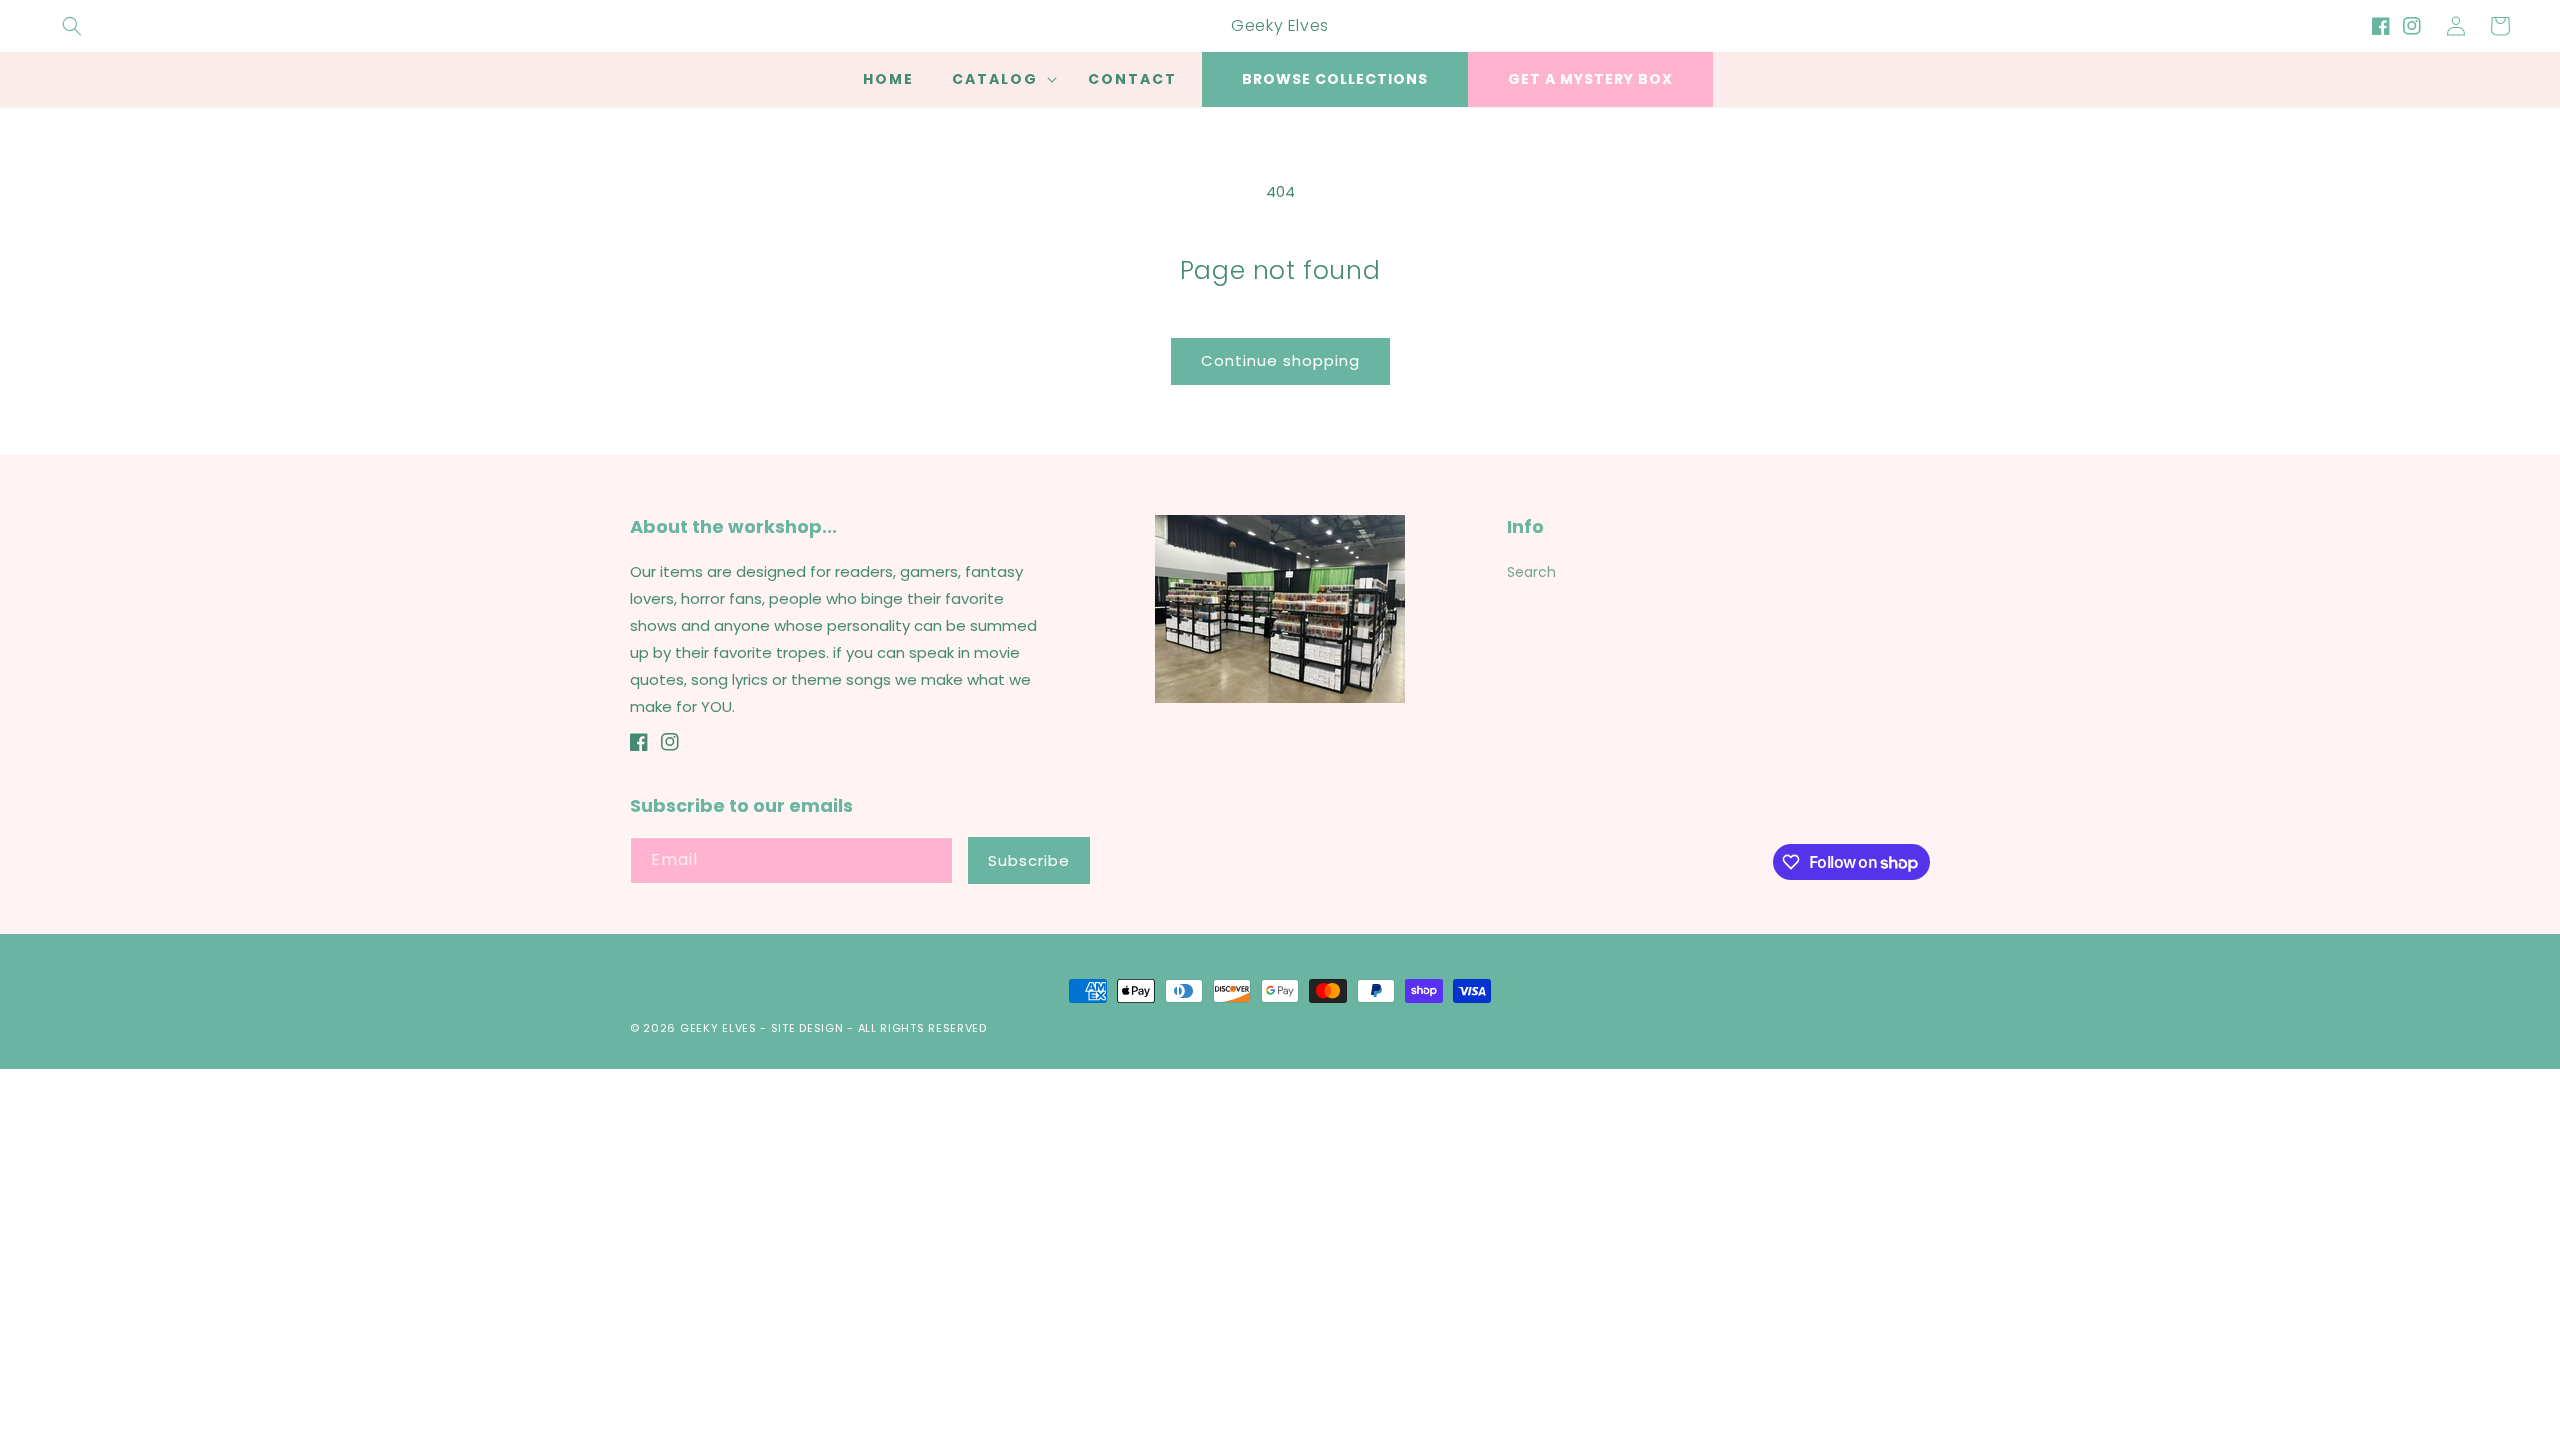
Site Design (807, 1028)
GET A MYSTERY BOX (1590, 79)
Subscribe (1029, 860)
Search (1531, 572)
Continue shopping (1280, 360)
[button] (72, 26)
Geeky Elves (718, 1028)
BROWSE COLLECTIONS (1335, 79)
